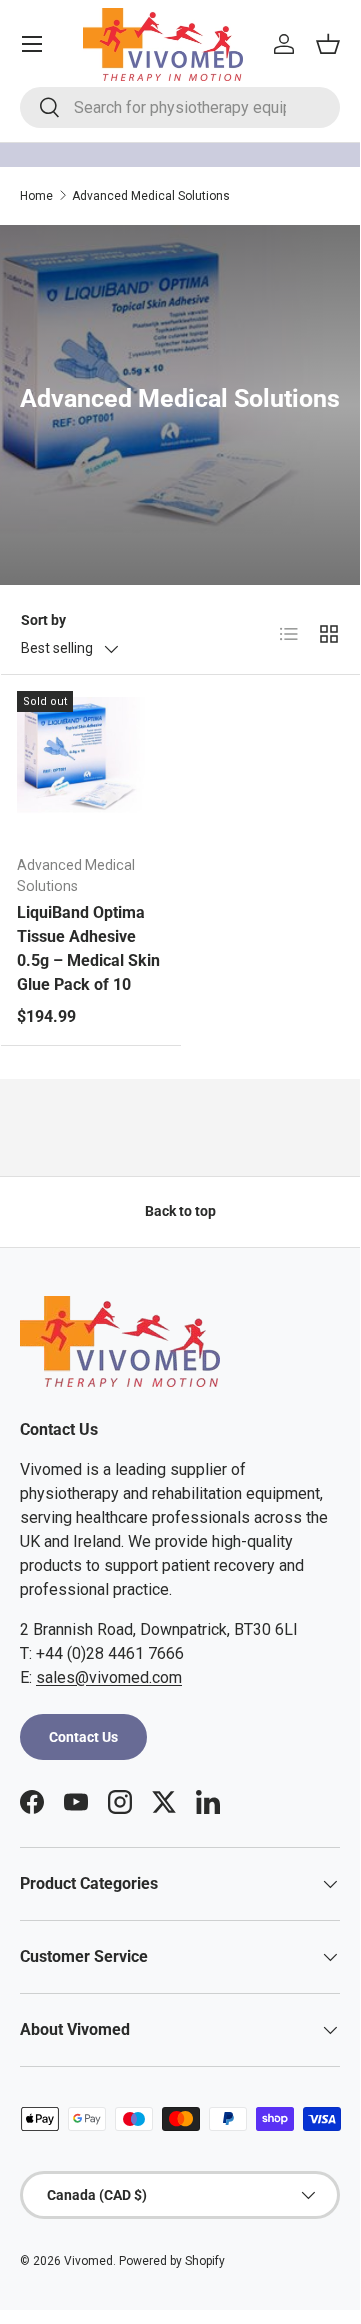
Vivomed (88, 2261)
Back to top (180, 1211)
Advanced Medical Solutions (151, 196)
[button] (328, 44)
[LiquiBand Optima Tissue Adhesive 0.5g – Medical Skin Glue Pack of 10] (91, 765)
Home (36, 196)
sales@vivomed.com (109, 1677)
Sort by (43, 620)
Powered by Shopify (172, 2261)
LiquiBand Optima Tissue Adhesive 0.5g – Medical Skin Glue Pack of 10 (88, 948)
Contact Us (83, 1737)
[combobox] (180, 107)
